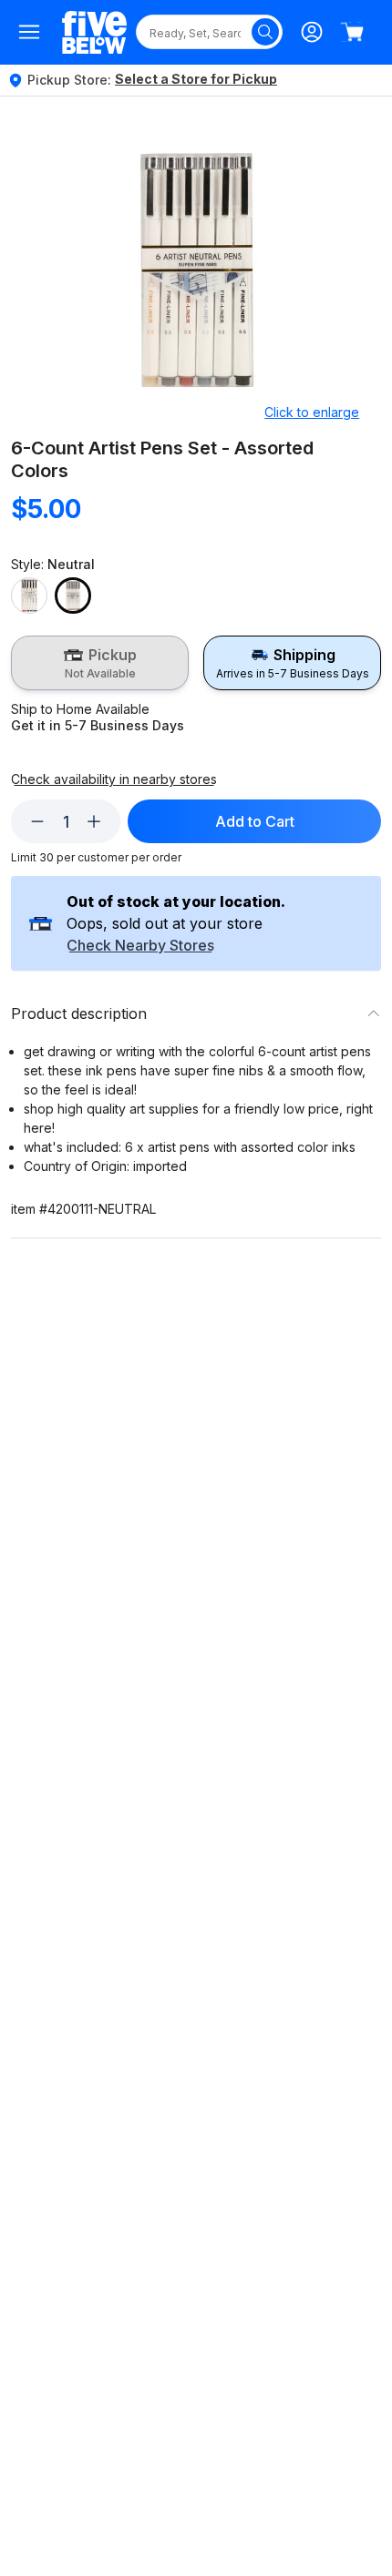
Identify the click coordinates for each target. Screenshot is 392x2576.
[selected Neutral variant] (73, 596)
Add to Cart (255, 821)
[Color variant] (29, 596)
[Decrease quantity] (37, 821)
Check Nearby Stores (140, 946)
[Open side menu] (29, 32)
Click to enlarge (312, 412)
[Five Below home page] (94, 32)
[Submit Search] (265, 32)
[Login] (312, 32)
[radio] (100, 663)
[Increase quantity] (94, 821)
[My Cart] (352, 32)
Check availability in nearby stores (114, 779)
